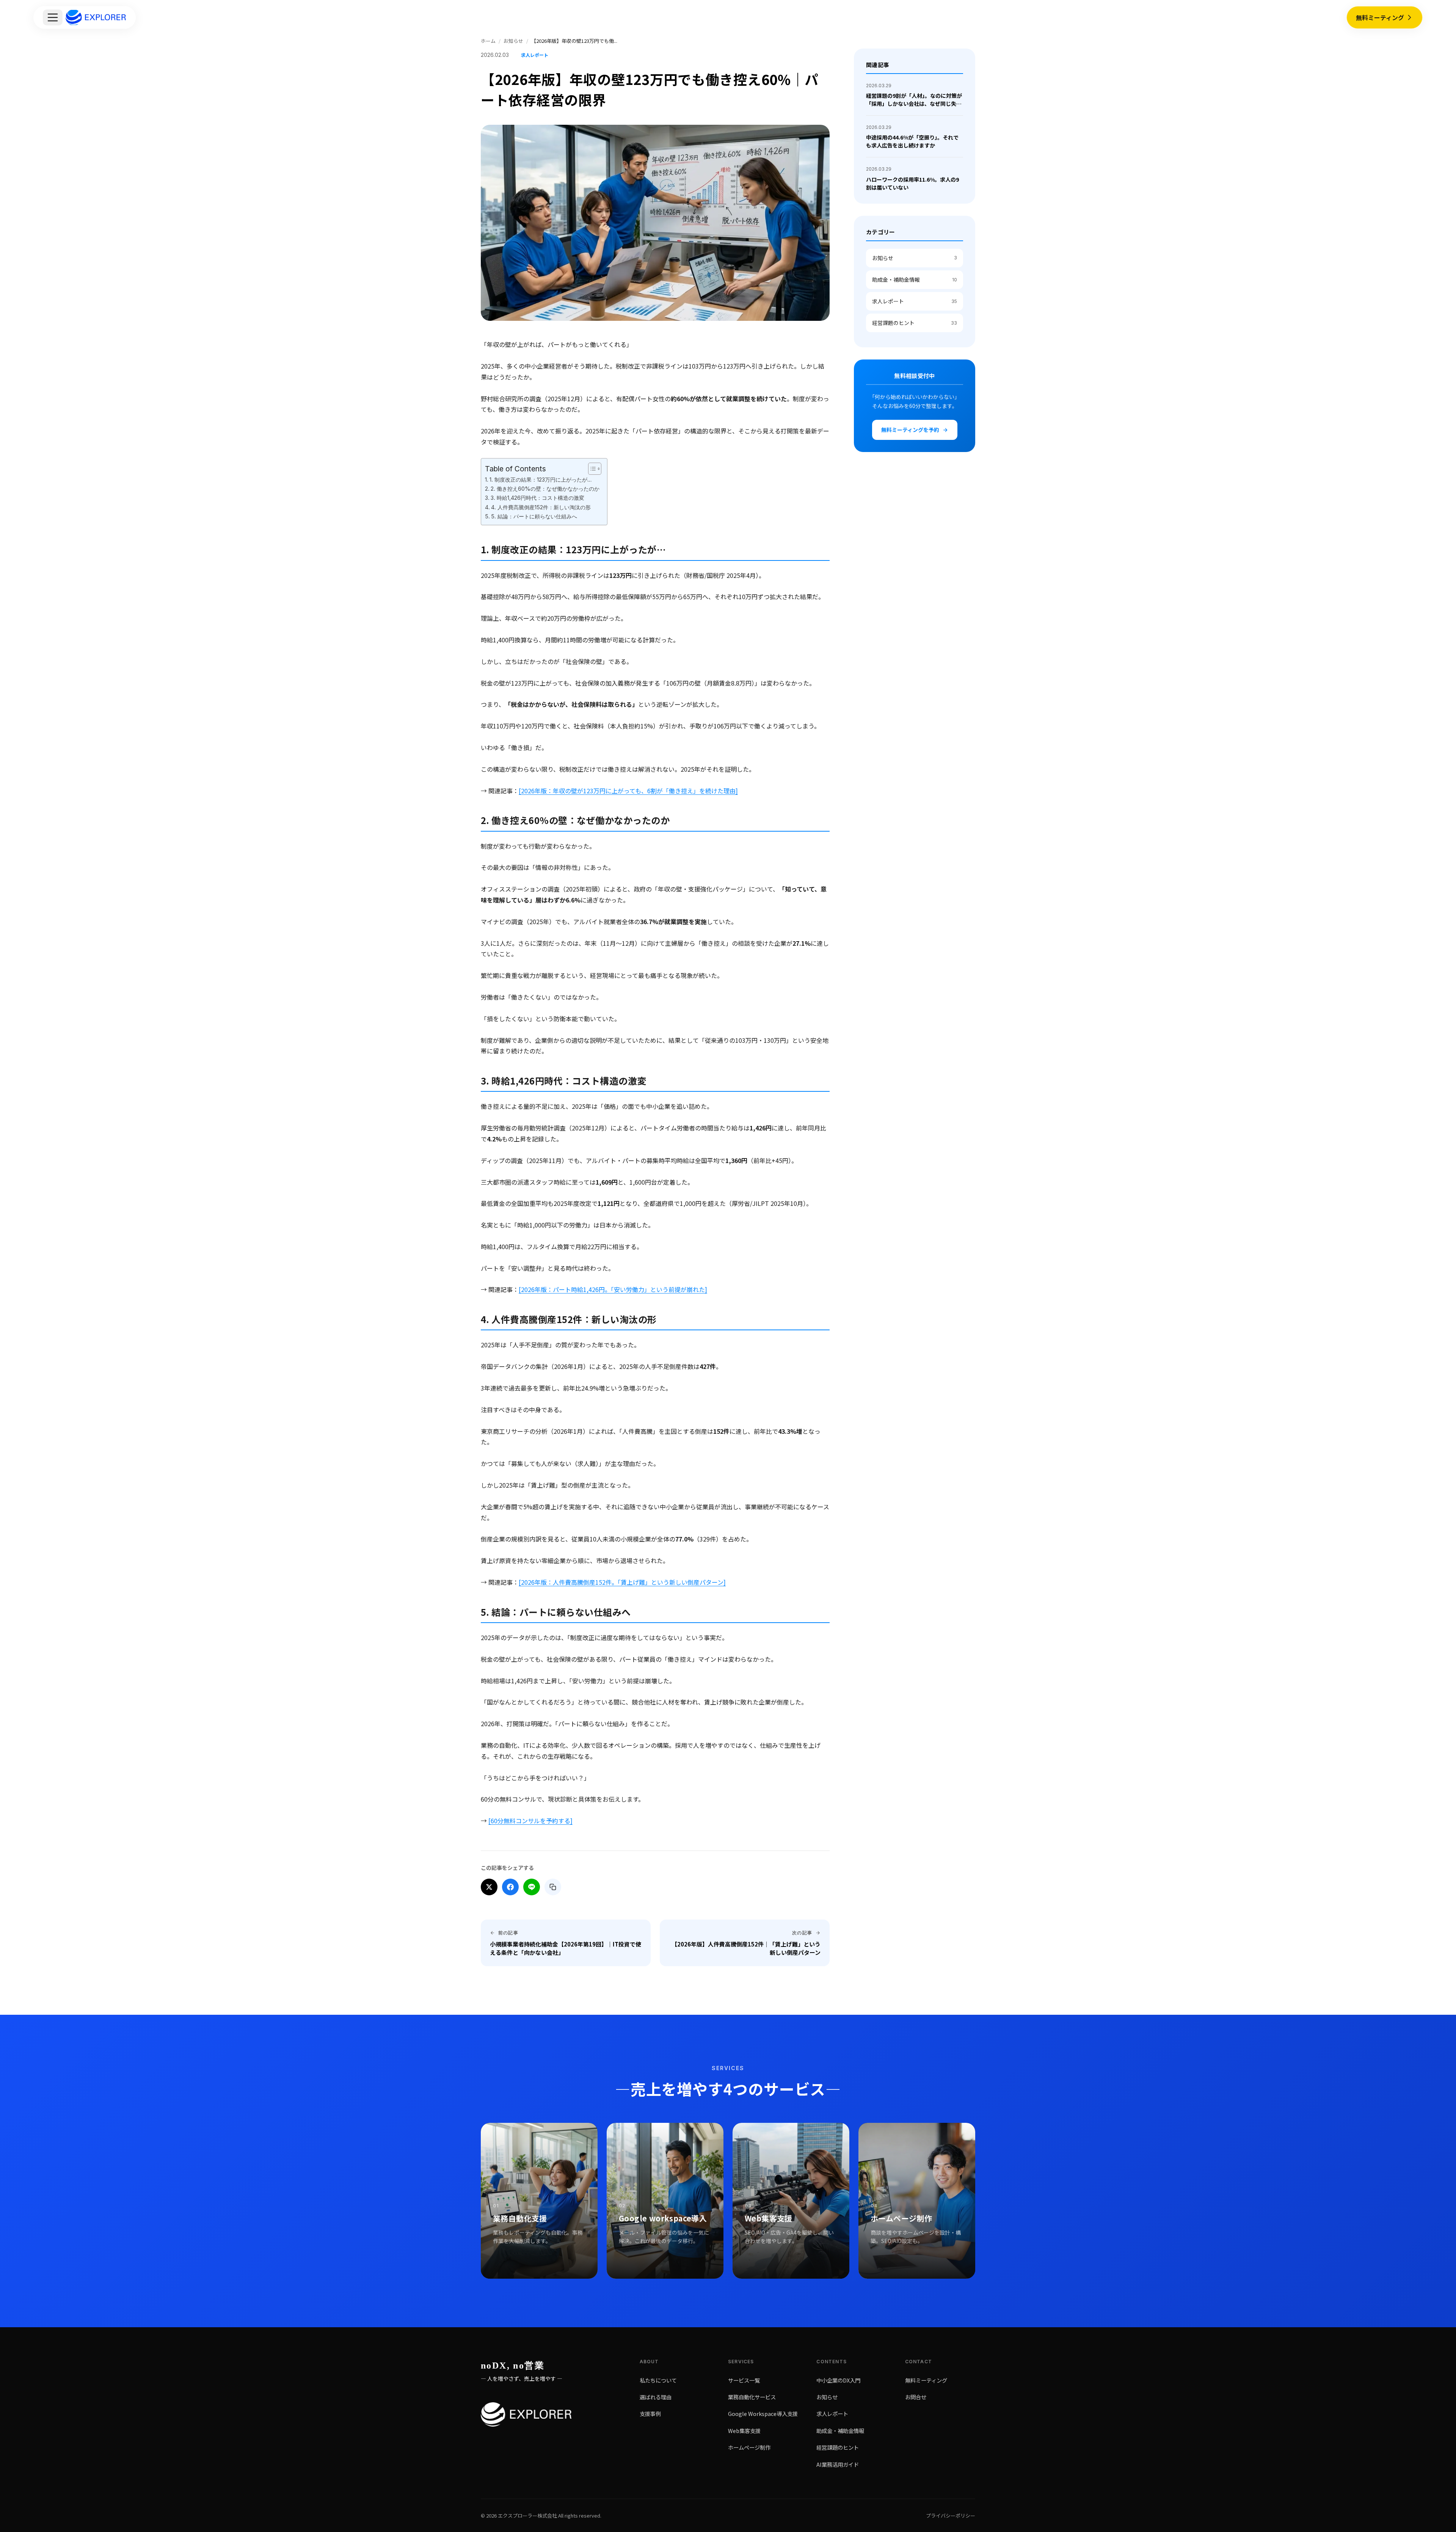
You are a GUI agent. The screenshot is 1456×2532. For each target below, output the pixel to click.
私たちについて (658, 2380)
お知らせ (915, 258)
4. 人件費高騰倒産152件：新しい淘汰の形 (541, 507)
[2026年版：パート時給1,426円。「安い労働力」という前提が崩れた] (613, 1289)
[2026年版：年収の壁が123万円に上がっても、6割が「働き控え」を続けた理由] (628, 791)
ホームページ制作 (749, 2447)
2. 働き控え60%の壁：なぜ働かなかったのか (545, 489)
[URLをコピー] (553, 1887)
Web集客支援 (744, 2430)
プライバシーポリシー (951, 2516)
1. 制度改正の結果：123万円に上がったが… (541, 480)
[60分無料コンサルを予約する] (530, 1821)
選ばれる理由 (656, 2397)
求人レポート (915, 301)
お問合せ (916, 2397)
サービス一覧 (744, 2380)
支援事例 (650, 2413)
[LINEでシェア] (532, 1887)
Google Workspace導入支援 (763, 2413)
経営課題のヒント (915, 323)
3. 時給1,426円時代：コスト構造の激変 (537, 498)
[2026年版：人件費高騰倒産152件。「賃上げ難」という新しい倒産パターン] (622, 1582)
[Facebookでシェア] (510, 1887)
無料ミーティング (1380, 17)
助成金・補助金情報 (915, 279)
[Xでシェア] (489, 1887)
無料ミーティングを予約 (910, 430)
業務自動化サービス (752, 2397)
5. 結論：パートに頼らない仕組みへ (534, 516)
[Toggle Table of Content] (591, 469)
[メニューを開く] (53, 17)
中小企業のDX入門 (838, 2380)
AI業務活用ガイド (838, 2464)
